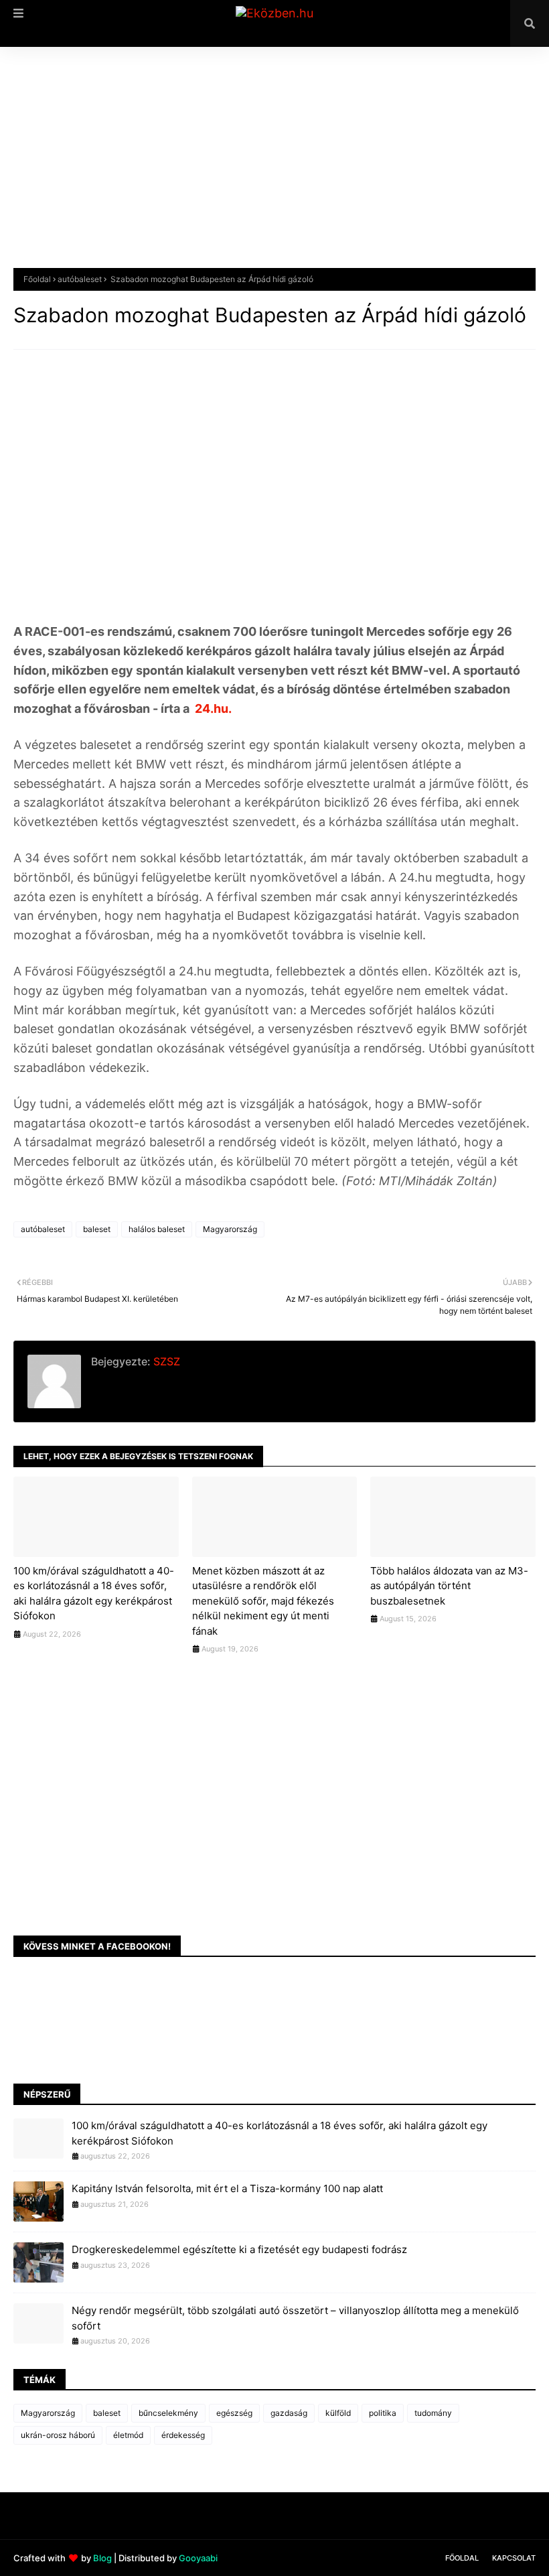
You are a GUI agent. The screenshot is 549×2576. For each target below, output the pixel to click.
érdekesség (183, 2435)
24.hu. (212, 708)
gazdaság (289, 2413)
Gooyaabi (198, 2558)
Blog (102, 2558)
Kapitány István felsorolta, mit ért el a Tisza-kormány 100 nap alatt (227, 2188)
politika (383, 2413)
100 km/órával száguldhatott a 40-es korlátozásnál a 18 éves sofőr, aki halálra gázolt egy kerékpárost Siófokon (94, 1594)
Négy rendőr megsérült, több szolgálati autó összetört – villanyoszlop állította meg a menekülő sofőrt (295, 2318)
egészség (234, 2413)
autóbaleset (80, 279)
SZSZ (165, 1361)
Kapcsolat (514, 2558)
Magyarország (230, 1229)
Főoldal (37, 279)
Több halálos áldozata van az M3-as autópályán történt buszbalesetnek (449, 1586)
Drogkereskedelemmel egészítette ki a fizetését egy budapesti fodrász (239, 2249)
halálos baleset (157, 1229)
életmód (128, 2435)
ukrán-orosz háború (58, 2435)
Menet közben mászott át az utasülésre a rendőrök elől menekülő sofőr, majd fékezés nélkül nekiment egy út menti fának (263, 1601)
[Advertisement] (274, 167)
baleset (97, 1229)
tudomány (433, 2413)
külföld (338, 2413)
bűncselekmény (168, 2413)
